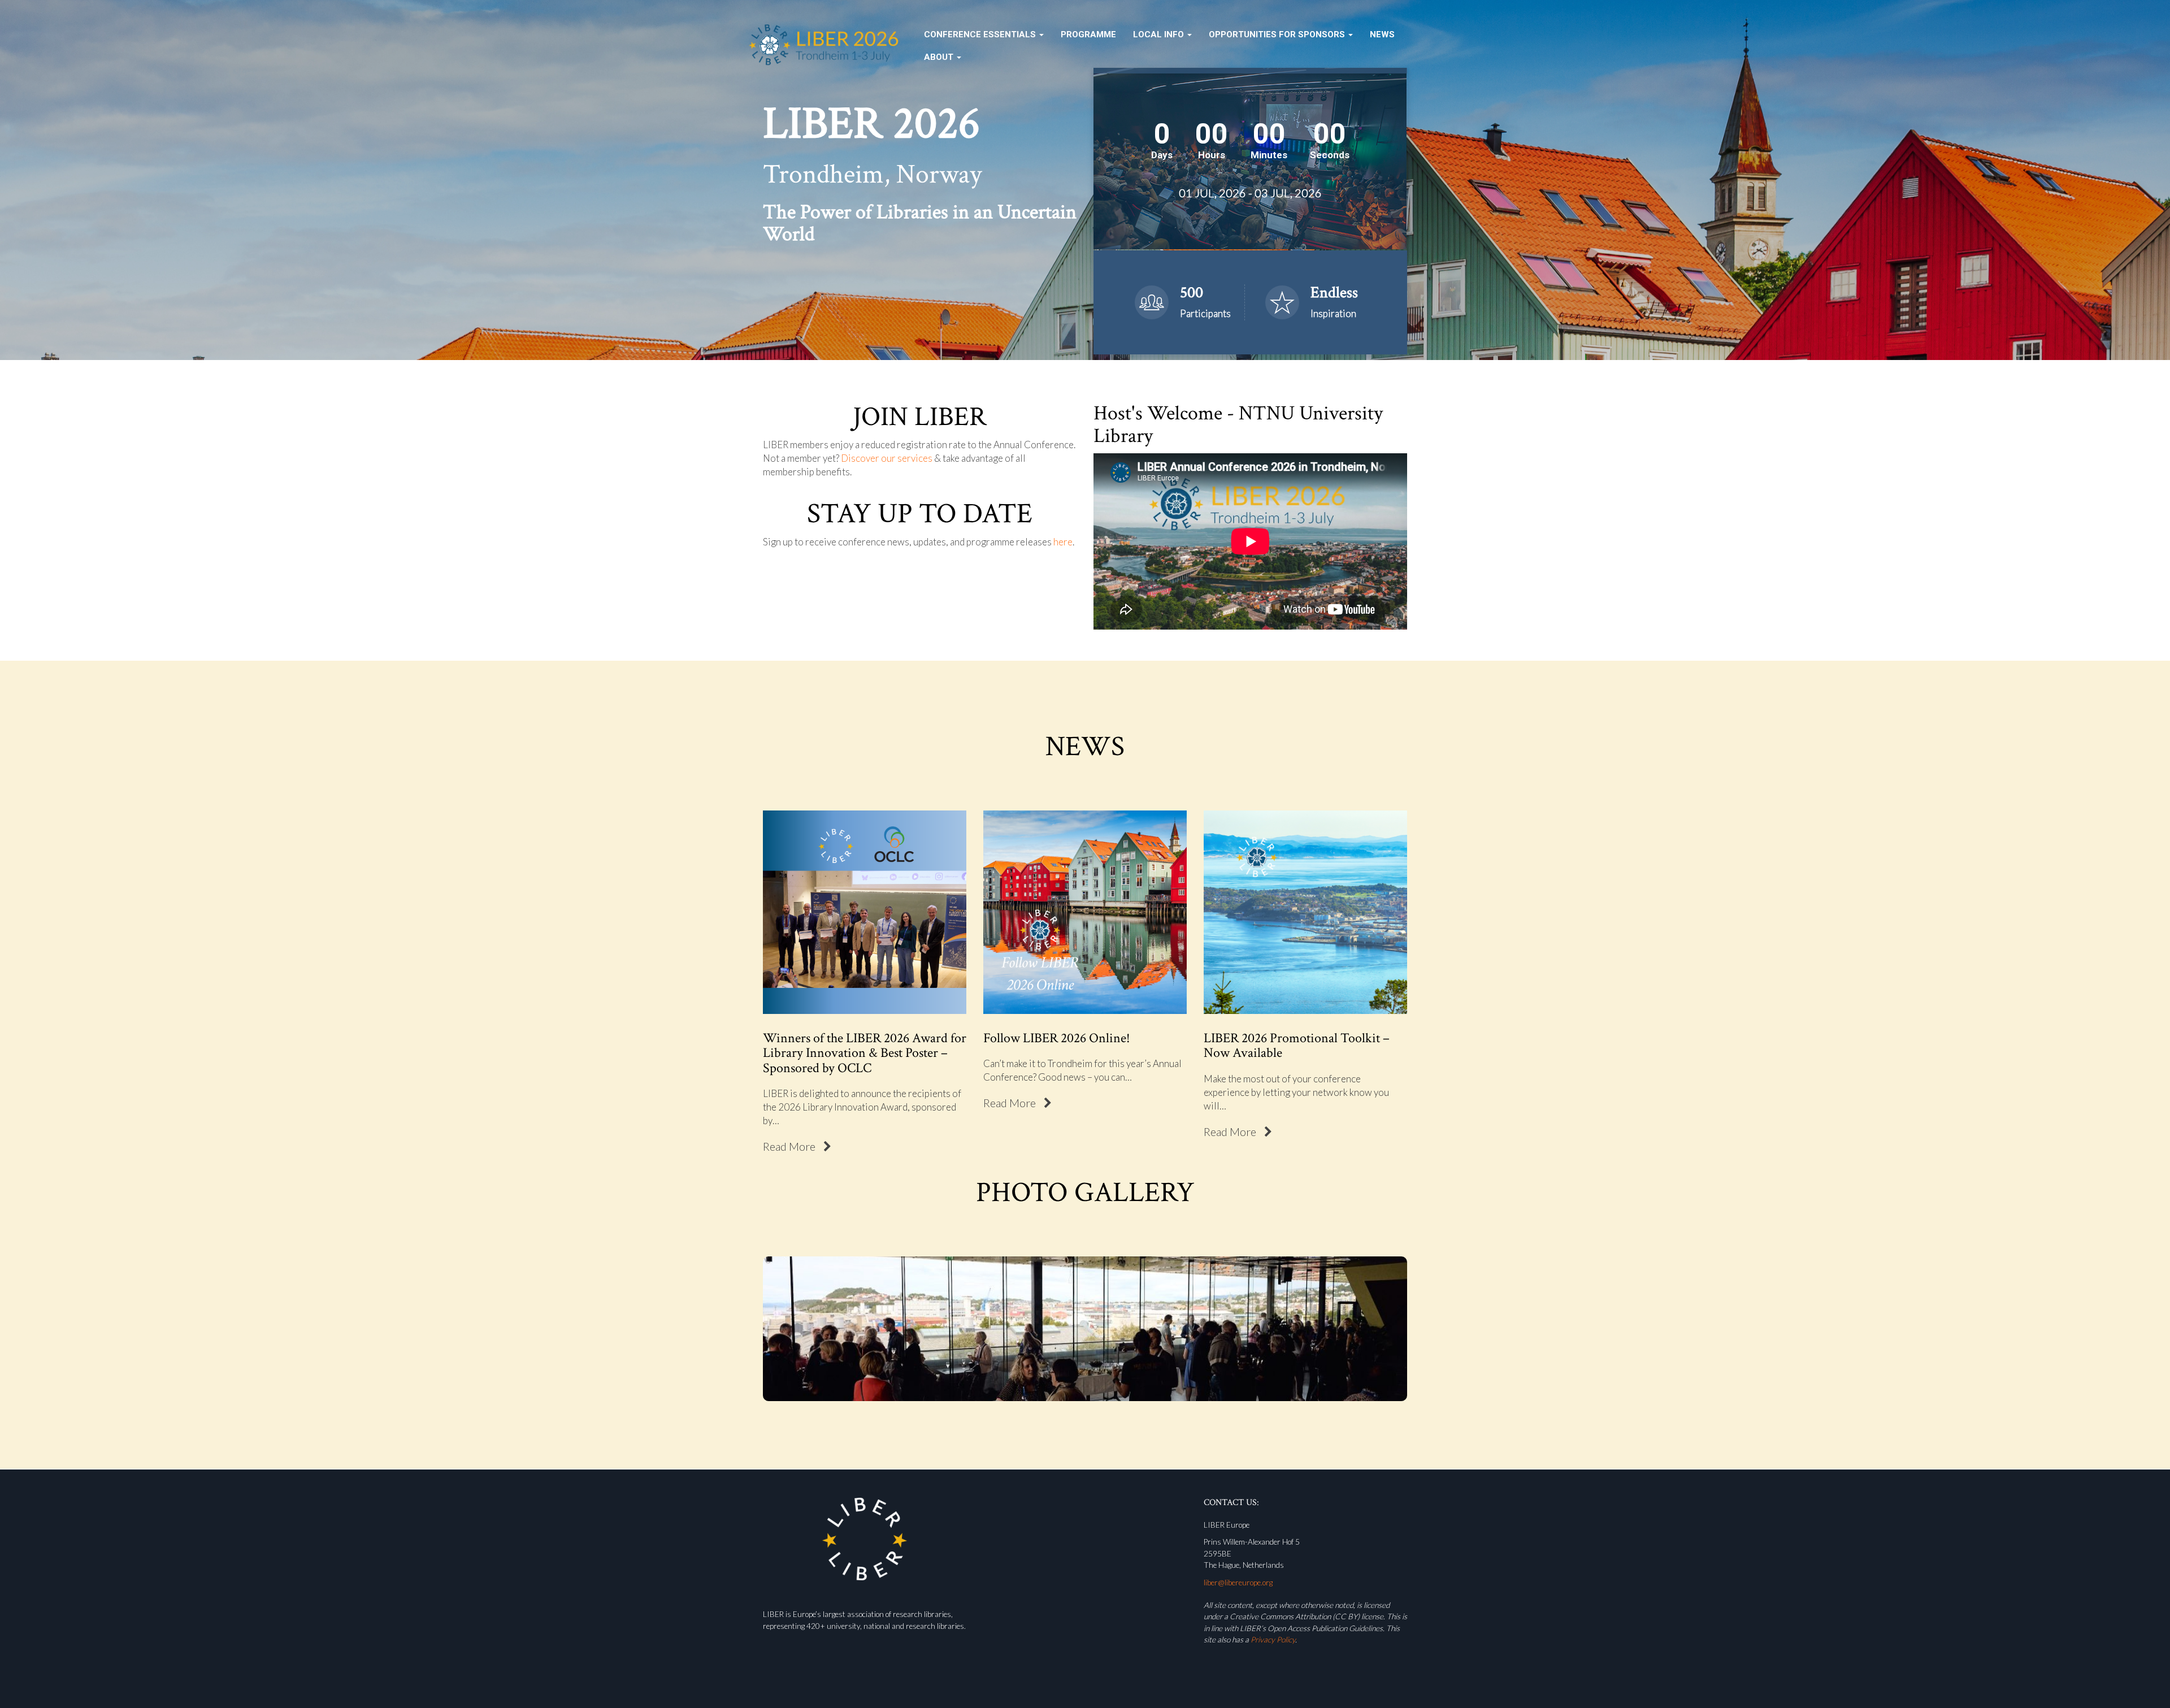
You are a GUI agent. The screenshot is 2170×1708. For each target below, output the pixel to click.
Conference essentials (981, 34)
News (1382, 34)
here (1063, 542)
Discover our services (887, 458)
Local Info (1160, 34)
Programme (1088, 34)
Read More (790, 1146)
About (940, 57)
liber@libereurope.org (1238, 1583)
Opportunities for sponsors (1278, 34)
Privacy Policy (1273, 1640)
